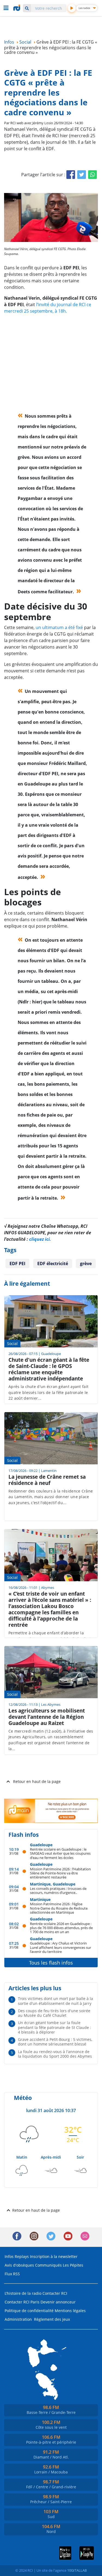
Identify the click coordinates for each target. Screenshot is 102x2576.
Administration (18, 2319)
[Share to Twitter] (82, 175)
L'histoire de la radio (23, 2293)
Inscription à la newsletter (54, 2256)
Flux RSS (12, 2274)
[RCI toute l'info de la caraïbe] (17, 8)
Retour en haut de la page (37, 1781)
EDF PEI (17, 1264)
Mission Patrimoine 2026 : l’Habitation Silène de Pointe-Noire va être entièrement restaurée (60, 1873)
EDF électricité (53, 1264)
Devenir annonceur (58, 2302)
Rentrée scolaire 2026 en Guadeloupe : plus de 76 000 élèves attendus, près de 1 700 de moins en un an (61, 1928)
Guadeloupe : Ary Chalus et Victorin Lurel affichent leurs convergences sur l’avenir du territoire (61, 1947)
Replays (22, 2256)
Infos (9, 2256)
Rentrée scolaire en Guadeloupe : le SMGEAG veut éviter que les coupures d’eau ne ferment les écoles (60, 1853)
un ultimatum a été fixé (60, 627)
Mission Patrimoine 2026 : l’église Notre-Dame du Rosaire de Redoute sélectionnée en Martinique (59, 1908)
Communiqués (48, 2265)
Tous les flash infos (51, 1963)
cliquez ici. (40, 1239)
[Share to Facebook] (71, 175)
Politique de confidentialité (29, 2311)
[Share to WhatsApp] (92, 175)
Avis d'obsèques (19, 2265)
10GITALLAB (77, 2570)
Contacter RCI (55, 2293)
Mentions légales (70, 2311)
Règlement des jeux (52, 2319)
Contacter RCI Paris (22, 2302)
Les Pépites (73, 2265)
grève (86, 1264)
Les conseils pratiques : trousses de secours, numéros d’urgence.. (58, 1891)
